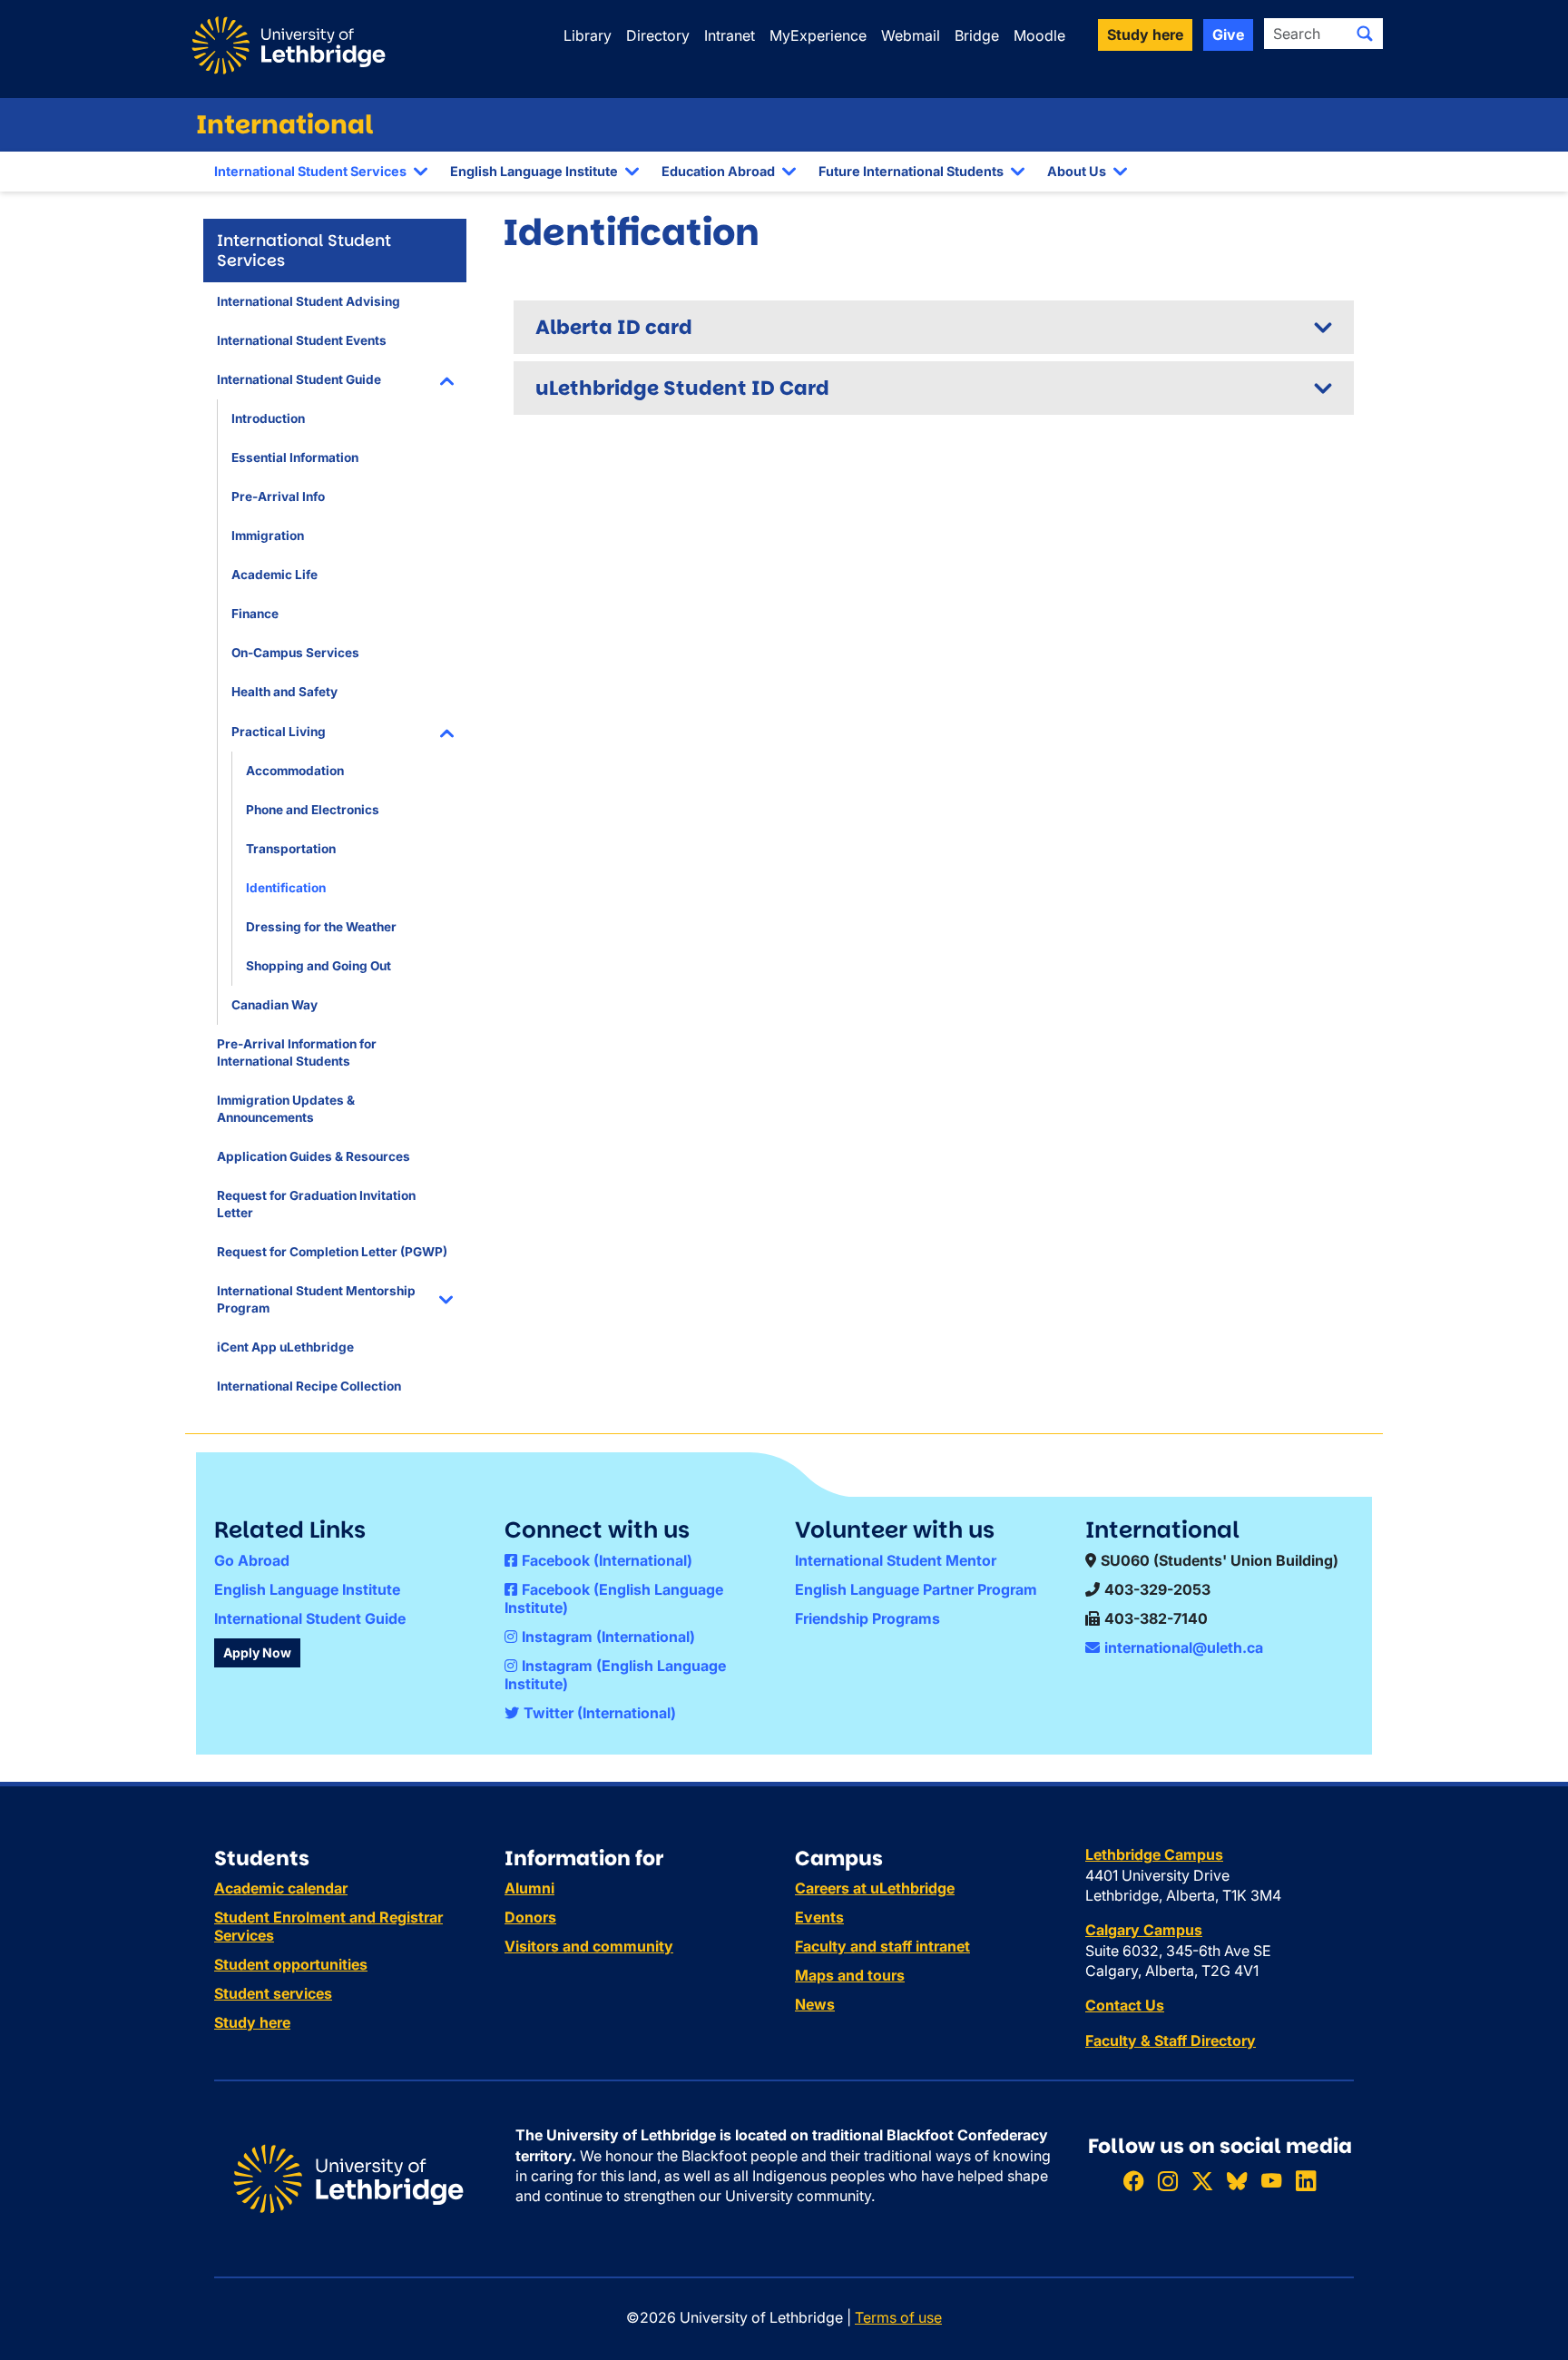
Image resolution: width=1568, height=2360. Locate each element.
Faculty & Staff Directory (1171, 2040)
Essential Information (295, 457)
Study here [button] (1145, 34)
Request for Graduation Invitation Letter (316, 1204)
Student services (273, 1993)
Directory (658, 35)
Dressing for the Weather (321, 927)
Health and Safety (284, 692)
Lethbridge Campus (1154, 1854)
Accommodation (295, 771)
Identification (286, 888)
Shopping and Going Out (318, 966)
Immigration (268, 536)
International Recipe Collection (309, 1386)
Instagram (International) (608, 1637)
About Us (1077, 171)
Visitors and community (589, 1946)
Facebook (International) (607, 1560)
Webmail (911, 35)
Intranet (730, 35)
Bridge (977, 35)
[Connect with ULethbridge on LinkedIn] (1306, 2181)
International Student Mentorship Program (316, 1299)
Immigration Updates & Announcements (286, 1109)
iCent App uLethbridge (285, 1347)
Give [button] (1228, 34)
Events (819, 1917)
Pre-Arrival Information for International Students (297, 1052)
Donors (530, 1917)
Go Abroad (252, 1560)
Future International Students (911, 171)
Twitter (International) (600, 1713)
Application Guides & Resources (314, 1156)
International (285, 125)
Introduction (268, 418)
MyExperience (818, 35)
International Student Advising (309, 301)
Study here (252, 2022)
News (815, 2004)
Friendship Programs (867, 1618)
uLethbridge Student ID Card (682, 388)
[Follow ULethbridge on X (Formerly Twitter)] (1202, 2181)
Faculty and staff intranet (882, 1946)
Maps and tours (850, 1975)
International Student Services (310, 171)
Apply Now (257, 1652)
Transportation (291, 849)
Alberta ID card (614, 327)
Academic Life (274, 575)
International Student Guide (299, 379)
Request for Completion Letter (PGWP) (332, 1252)
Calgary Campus (1144, 1930)
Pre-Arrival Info (278, 497)
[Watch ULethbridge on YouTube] (1271, 2181)
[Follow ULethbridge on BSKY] (1237, 2181)
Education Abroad (718, 171)
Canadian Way (274, 1005)
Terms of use (898, 2317)
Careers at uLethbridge (875, 1888)
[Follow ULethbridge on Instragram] (1168, 2181)
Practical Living (279, 732)
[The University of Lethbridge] (348, 2178)
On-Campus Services (295, 653)
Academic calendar (281, 1888)
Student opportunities (291, 1964)
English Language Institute (534, 171)
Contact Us (1125, 2005)
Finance (255, 614)
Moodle (1039, 35)
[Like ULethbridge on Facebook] (1133, 2181)
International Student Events (302, 340)
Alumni (529, 1888)
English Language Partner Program (916, 1589)
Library (588, 35)
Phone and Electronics (313, 810)
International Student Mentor (896, 1560)
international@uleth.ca (1184, 1647)
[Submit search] (1365, 34)
